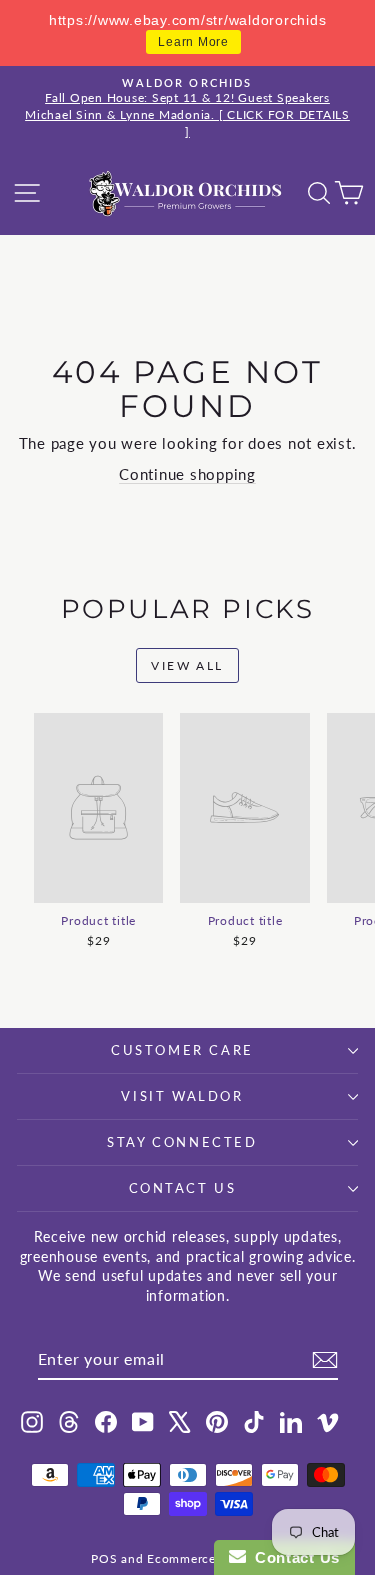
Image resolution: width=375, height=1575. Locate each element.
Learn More (193, 42)
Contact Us (183, 1188)
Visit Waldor (182, 1096)
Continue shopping (187, 474)
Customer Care (182, 1050)
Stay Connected (182, 1142)
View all (187, 665)
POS (104, 1558)
